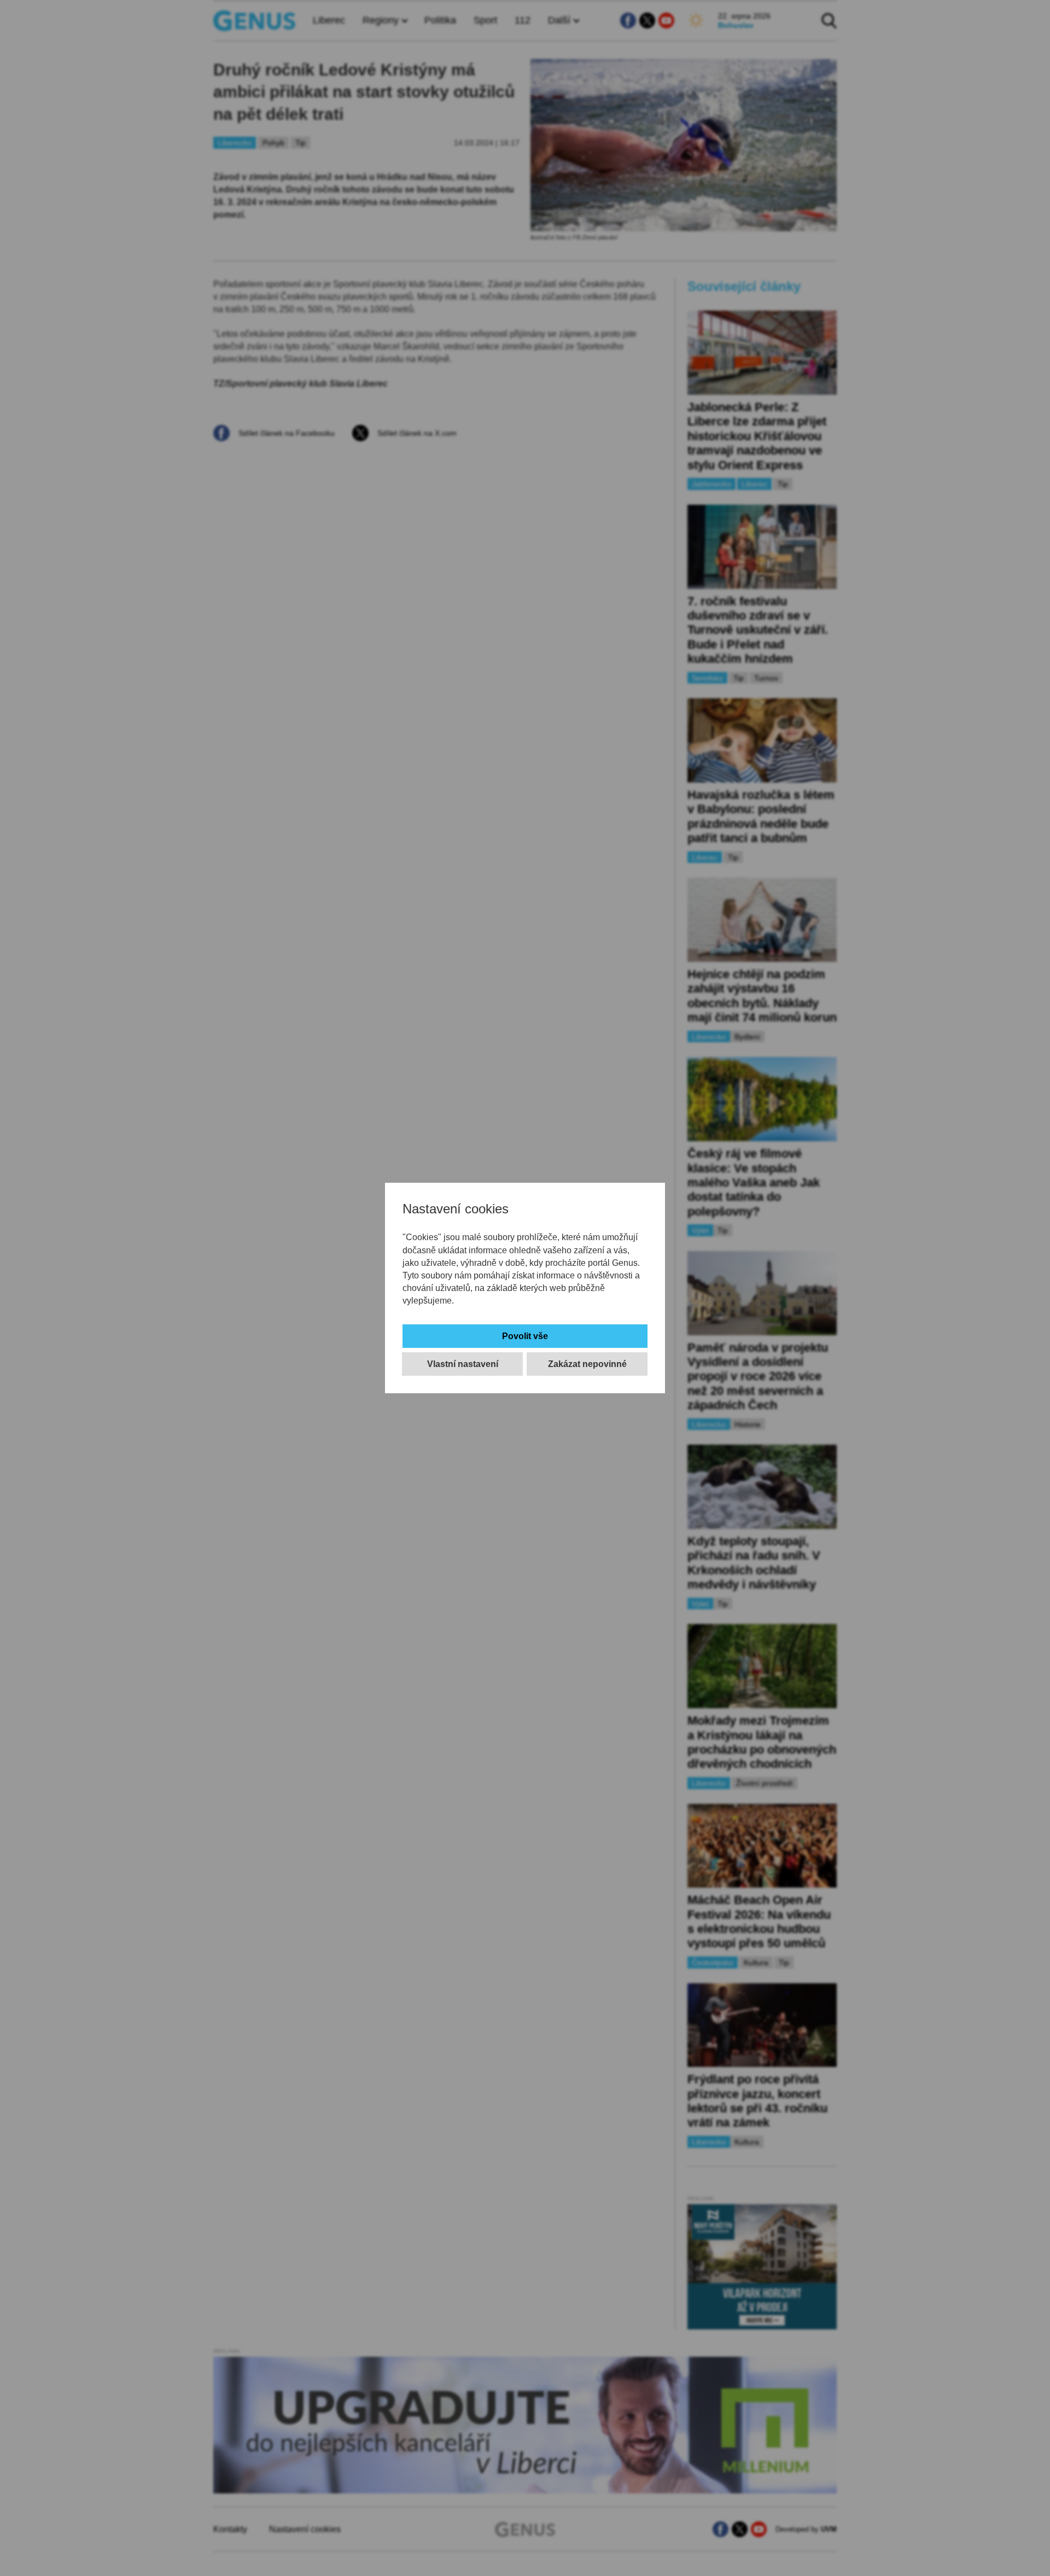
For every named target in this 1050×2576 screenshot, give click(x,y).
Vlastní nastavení (463, 1364)
